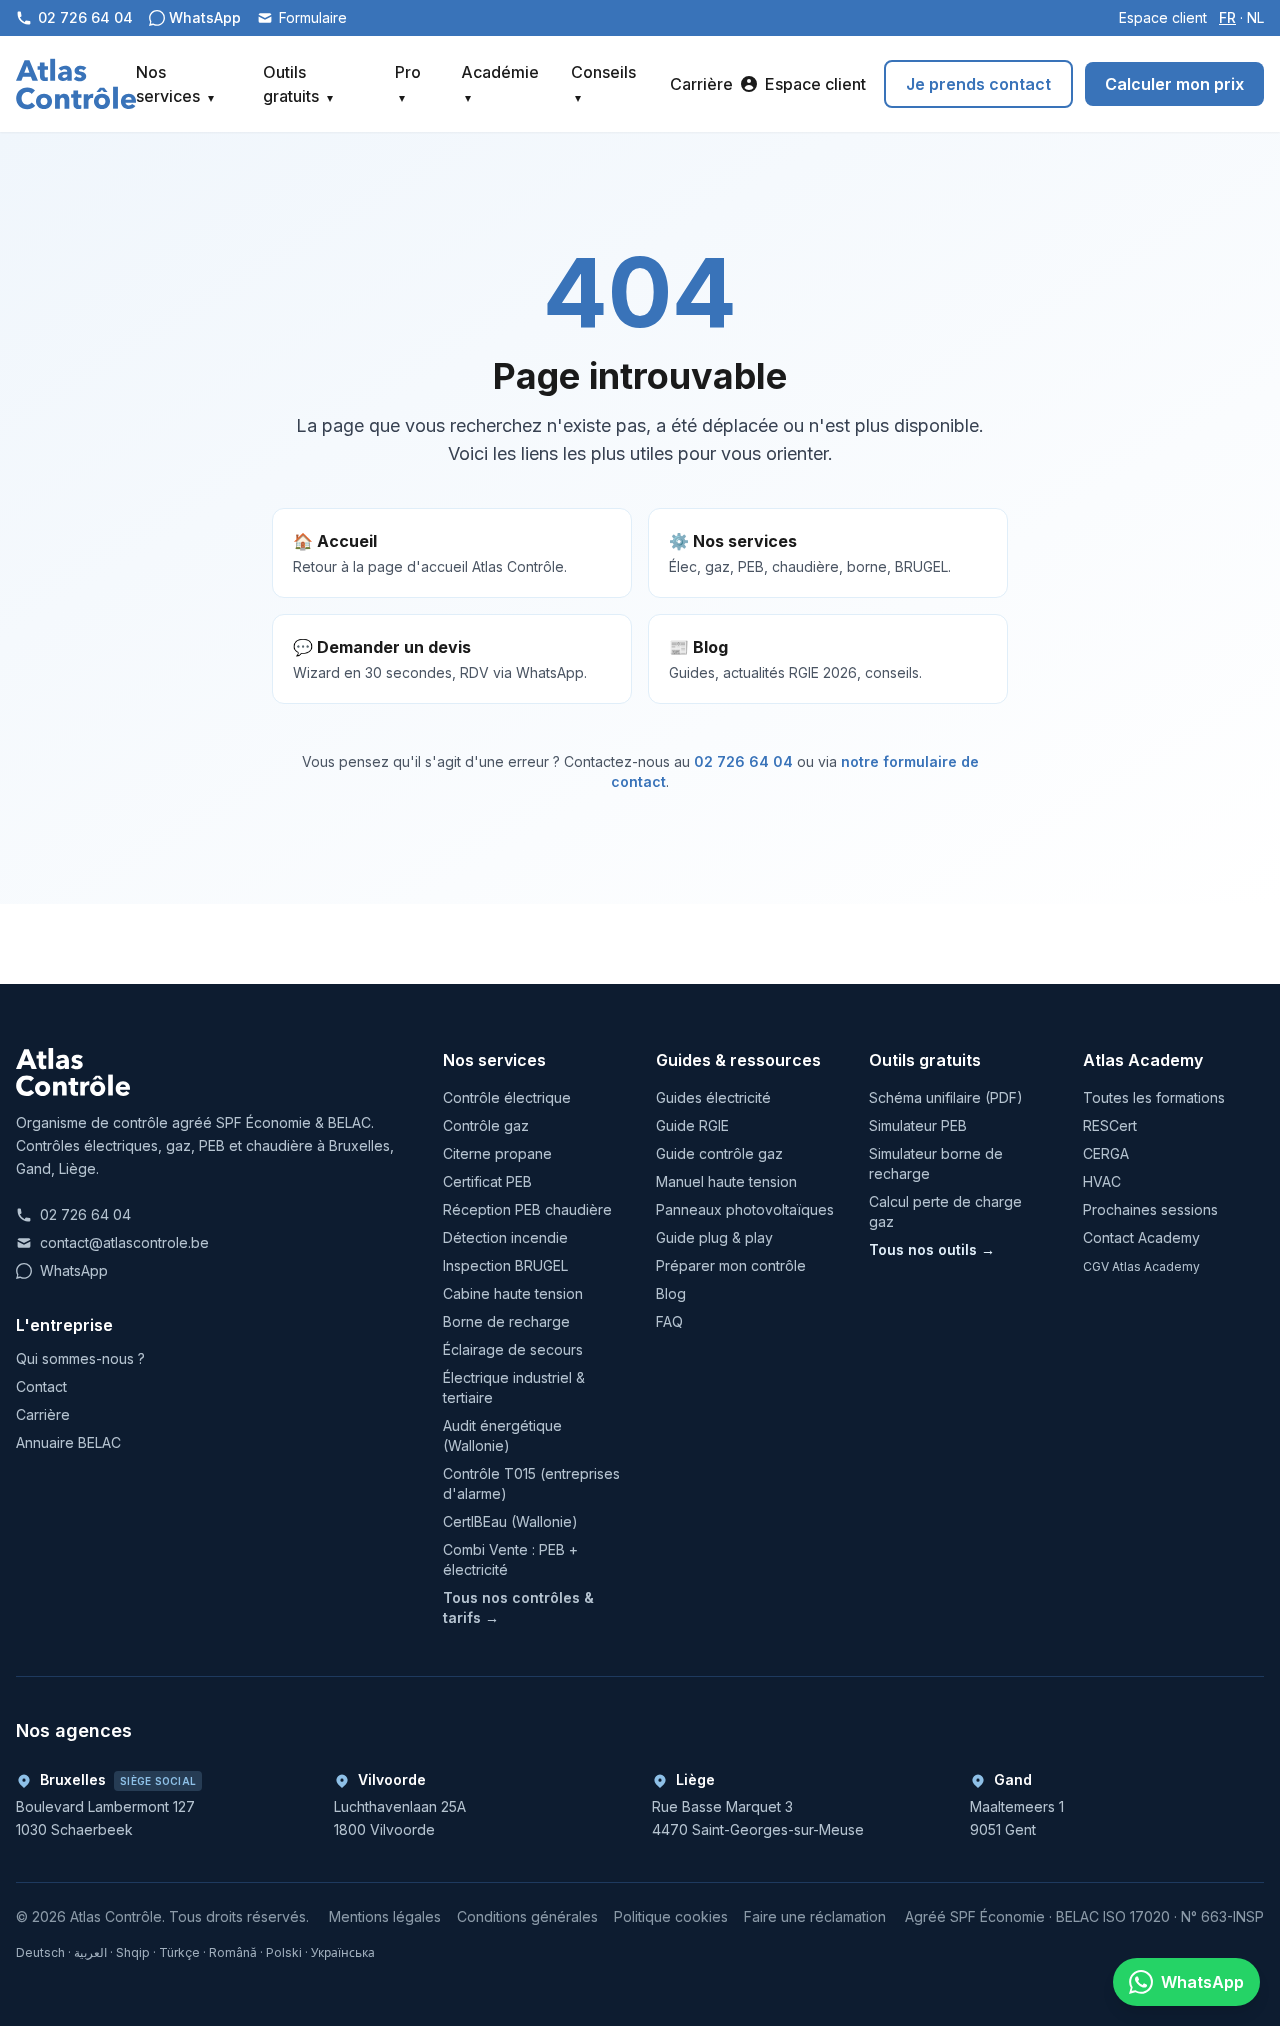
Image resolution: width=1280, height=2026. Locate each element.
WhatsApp (74, 1270)
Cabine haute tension (513, 1293)
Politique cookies (671, 1916)
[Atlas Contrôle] (76, 84)
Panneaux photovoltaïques (745, 1209)
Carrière (701, 84)
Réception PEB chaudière (527, 1209)
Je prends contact (978, 84)
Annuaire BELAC (68, 1442)
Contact (41, 1386)
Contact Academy (1141, 1237)
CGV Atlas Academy (1141, 1266)
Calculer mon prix (1174, 84)
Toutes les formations (1154, 1097)
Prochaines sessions (1150, 1209)
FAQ (669, 1321)
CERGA (1106, 1153)
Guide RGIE (692, 1125)
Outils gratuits (298, 84)
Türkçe (179, 1952)
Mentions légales (385, 1916)
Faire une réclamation (815, 1916)
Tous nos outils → (932, 1249)
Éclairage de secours (513, 1349)
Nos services (175, 84)
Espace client (1163, 17)
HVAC (1102, 1181)
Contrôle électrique (507, 1097)
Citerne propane (497, 1153)
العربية (90, 1952)
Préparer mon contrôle (731, 1265)
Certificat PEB (487, 1181)
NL (1255, 17)
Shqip (133, 1952)
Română (233, 1952)
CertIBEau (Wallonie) (510, 1521)
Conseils (603, 83)
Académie (500, 83)
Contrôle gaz (486, 1125)
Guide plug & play (714, 1237)
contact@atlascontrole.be (124, 1242)
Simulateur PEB (918, 1125)
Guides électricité (713, 1097)
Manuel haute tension (726, 1181)
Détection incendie (505, 1237)
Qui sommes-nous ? (80, 1358)
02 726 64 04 (743, 761)
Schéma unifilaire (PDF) (946, 1097)
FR (1227, 17)
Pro (408, 83)
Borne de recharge (506, 1321)
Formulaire (313, 17)
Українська (343, 1952)
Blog (671, 1293)
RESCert (1110, 1125)
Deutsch (40, 1952)
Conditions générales (527, 1916)
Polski (284, 1952)
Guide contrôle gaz (719, 1153)
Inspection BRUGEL (505, 1265)
